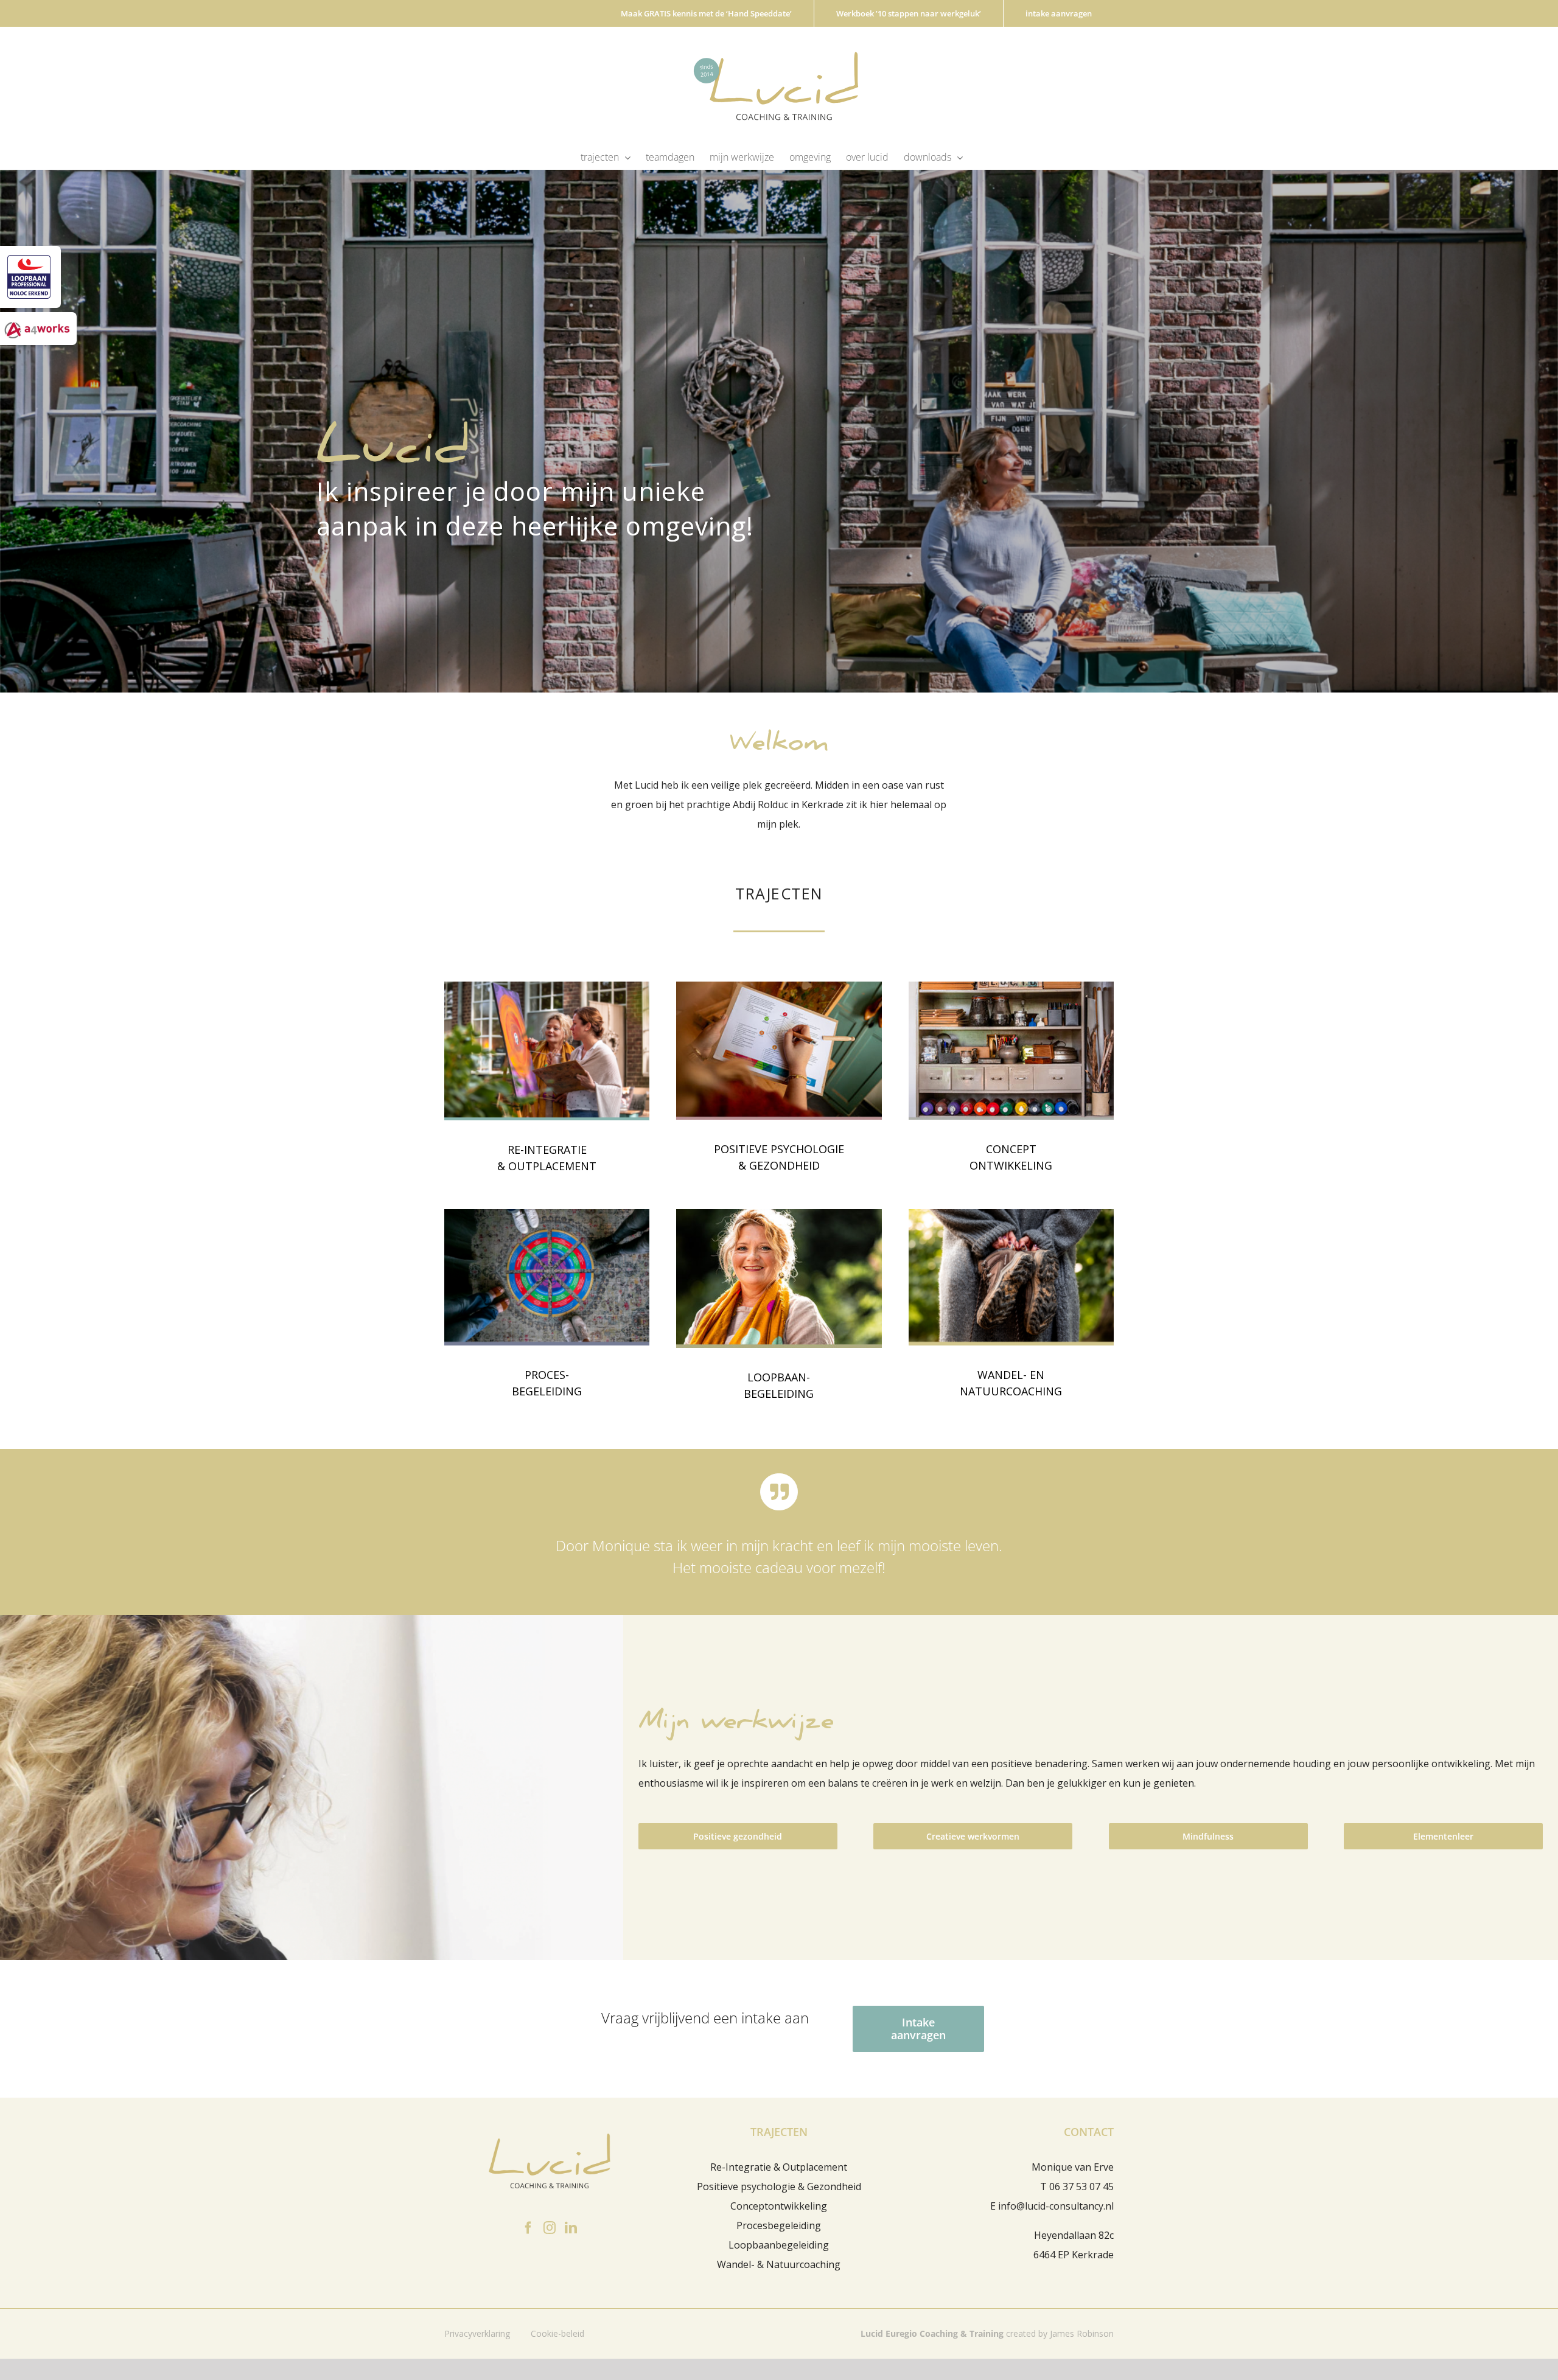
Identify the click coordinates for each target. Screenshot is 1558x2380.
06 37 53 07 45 (1081, 2186)
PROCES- (547, 1375)
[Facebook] (528, 2228)
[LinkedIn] (571, 2228)
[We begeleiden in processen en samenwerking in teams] (547, 1214)
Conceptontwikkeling (779, 2206)
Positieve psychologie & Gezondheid (779, 2186)
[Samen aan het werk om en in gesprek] (547, 986)
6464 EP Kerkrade (1074, 2255)
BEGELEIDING (547, 1391)
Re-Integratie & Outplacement (779, 2167)
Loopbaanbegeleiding (779, 2245)
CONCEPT (1011, 1149)
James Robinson (1082, 2333)
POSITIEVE (742, 1149)
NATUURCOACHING (1011, 1391)
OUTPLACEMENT (552, 1166)
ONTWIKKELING (1011, 1165)
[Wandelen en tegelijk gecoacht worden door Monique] (1011, 1214)
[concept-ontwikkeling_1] (1011, 986)
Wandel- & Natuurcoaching (779, 2264)
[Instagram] (550, 2228)
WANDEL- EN (1011, 1375)
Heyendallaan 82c (1074, 2235)
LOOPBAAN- (779, 1377)
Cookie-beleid (557, 2333)
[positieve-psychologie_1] (779, 986)
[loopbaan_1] (779, 1214)
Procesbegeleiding (779, 2225)
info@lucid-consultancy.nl (1056, 2206)
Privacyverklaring (477, 2333)
